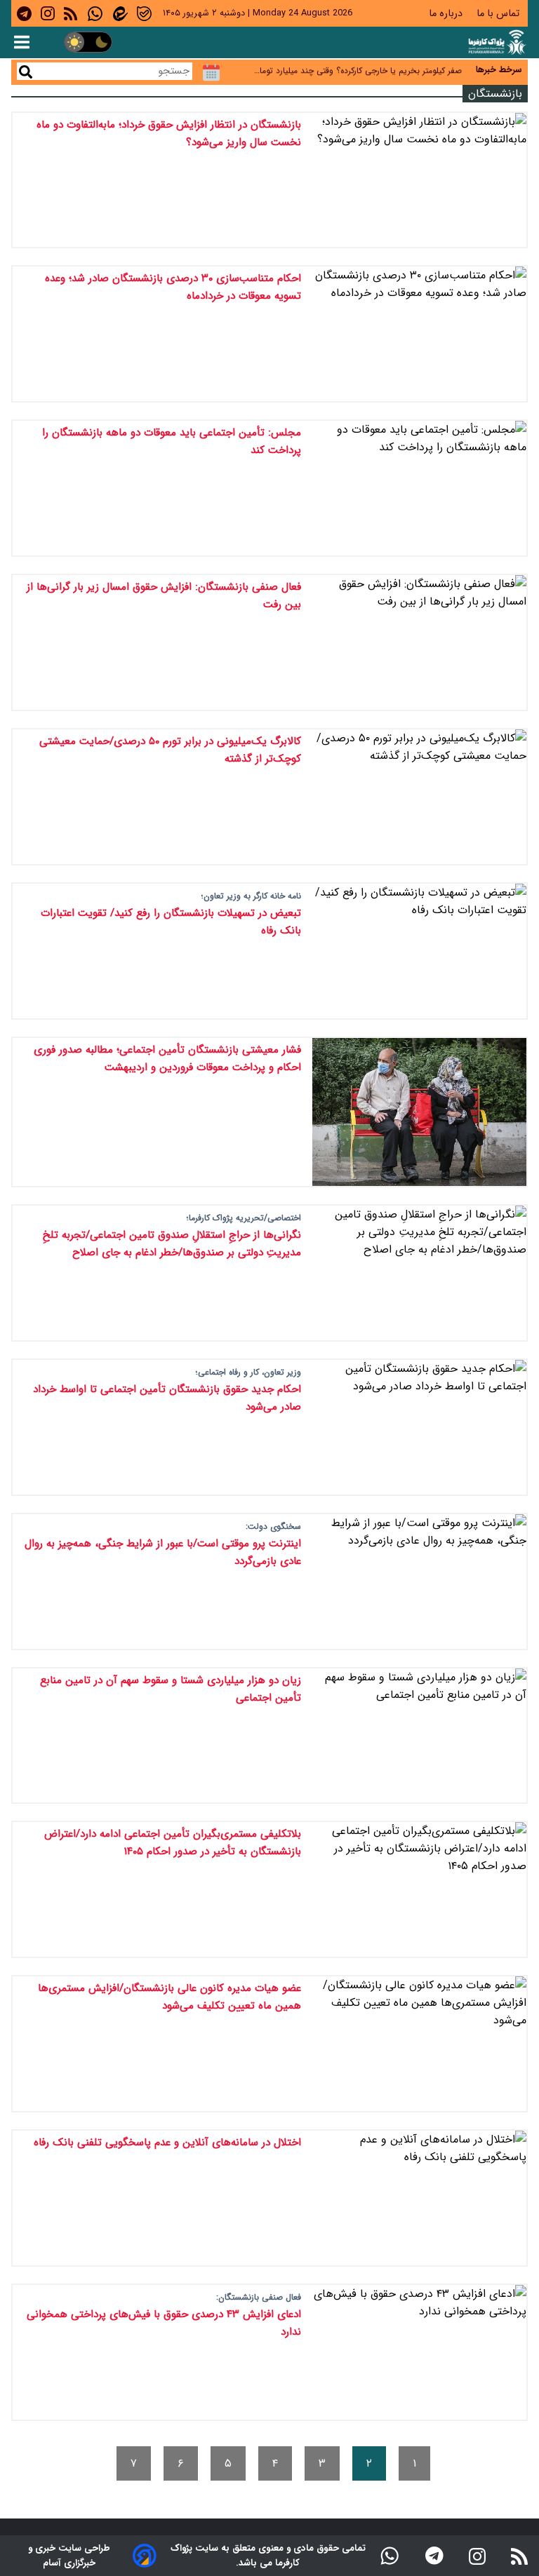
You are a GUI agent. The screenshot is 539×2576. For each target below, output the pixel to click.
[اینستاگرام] (477, 2555)
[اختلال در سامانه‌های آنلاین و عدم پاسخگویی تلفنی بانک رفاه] (419, 2198)
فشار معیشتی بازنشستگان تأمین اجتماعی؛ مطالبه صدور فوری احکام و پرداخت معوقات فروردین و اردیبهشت (167, 1059)
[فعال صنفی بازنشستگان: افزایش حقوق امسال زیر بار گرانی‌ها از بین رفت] (419, 642)
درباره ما (447, 14)
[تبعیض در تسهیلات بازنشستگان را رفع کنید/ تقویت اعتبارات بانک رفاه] (419, 951)
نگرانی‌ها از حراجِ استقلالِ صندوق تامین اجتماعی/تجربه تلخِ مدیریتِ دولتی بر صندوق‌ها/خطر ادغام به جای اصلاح (172, 1244)
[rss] (71, 13)
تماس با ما (499, 14)
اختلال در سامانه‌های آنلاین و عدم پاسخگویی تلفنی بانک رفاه (167, 2143)
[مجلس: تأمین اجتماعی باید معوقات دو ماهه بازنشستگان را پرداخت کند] (419, 488)
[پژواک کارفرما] (496, 42)
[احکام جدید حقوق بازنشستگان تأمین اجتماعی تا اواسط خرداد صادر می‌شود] (419, 1427)
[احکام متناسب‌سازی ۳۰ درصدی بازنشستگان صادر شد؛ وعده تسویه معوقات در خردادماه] (419, 334)
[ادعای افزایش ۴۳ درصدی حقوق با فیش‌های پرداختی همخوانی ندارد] (419, 2352)
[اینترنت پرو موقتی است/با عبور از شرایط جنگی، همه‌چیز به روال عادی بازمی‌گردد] (419, 1582)
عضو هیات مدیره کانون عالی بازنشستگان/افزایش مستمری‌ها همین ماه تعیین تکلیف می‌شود (169, 1997)
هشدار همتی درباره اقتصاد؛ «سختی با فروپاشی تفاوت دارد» (359, 70)
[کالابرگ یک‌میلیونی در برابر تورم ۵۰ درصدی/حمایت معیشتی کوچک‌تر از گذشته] (419, 797)
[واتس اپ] (390, 2556)
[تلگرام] (434, 2556)
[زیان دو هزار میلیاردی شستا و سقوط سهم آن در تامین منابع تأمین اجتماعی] (419, 1736)
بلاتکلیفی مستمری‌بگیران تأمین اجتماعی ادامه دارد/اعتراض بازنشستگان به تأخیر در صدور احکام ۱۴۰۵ (173, 1843)
